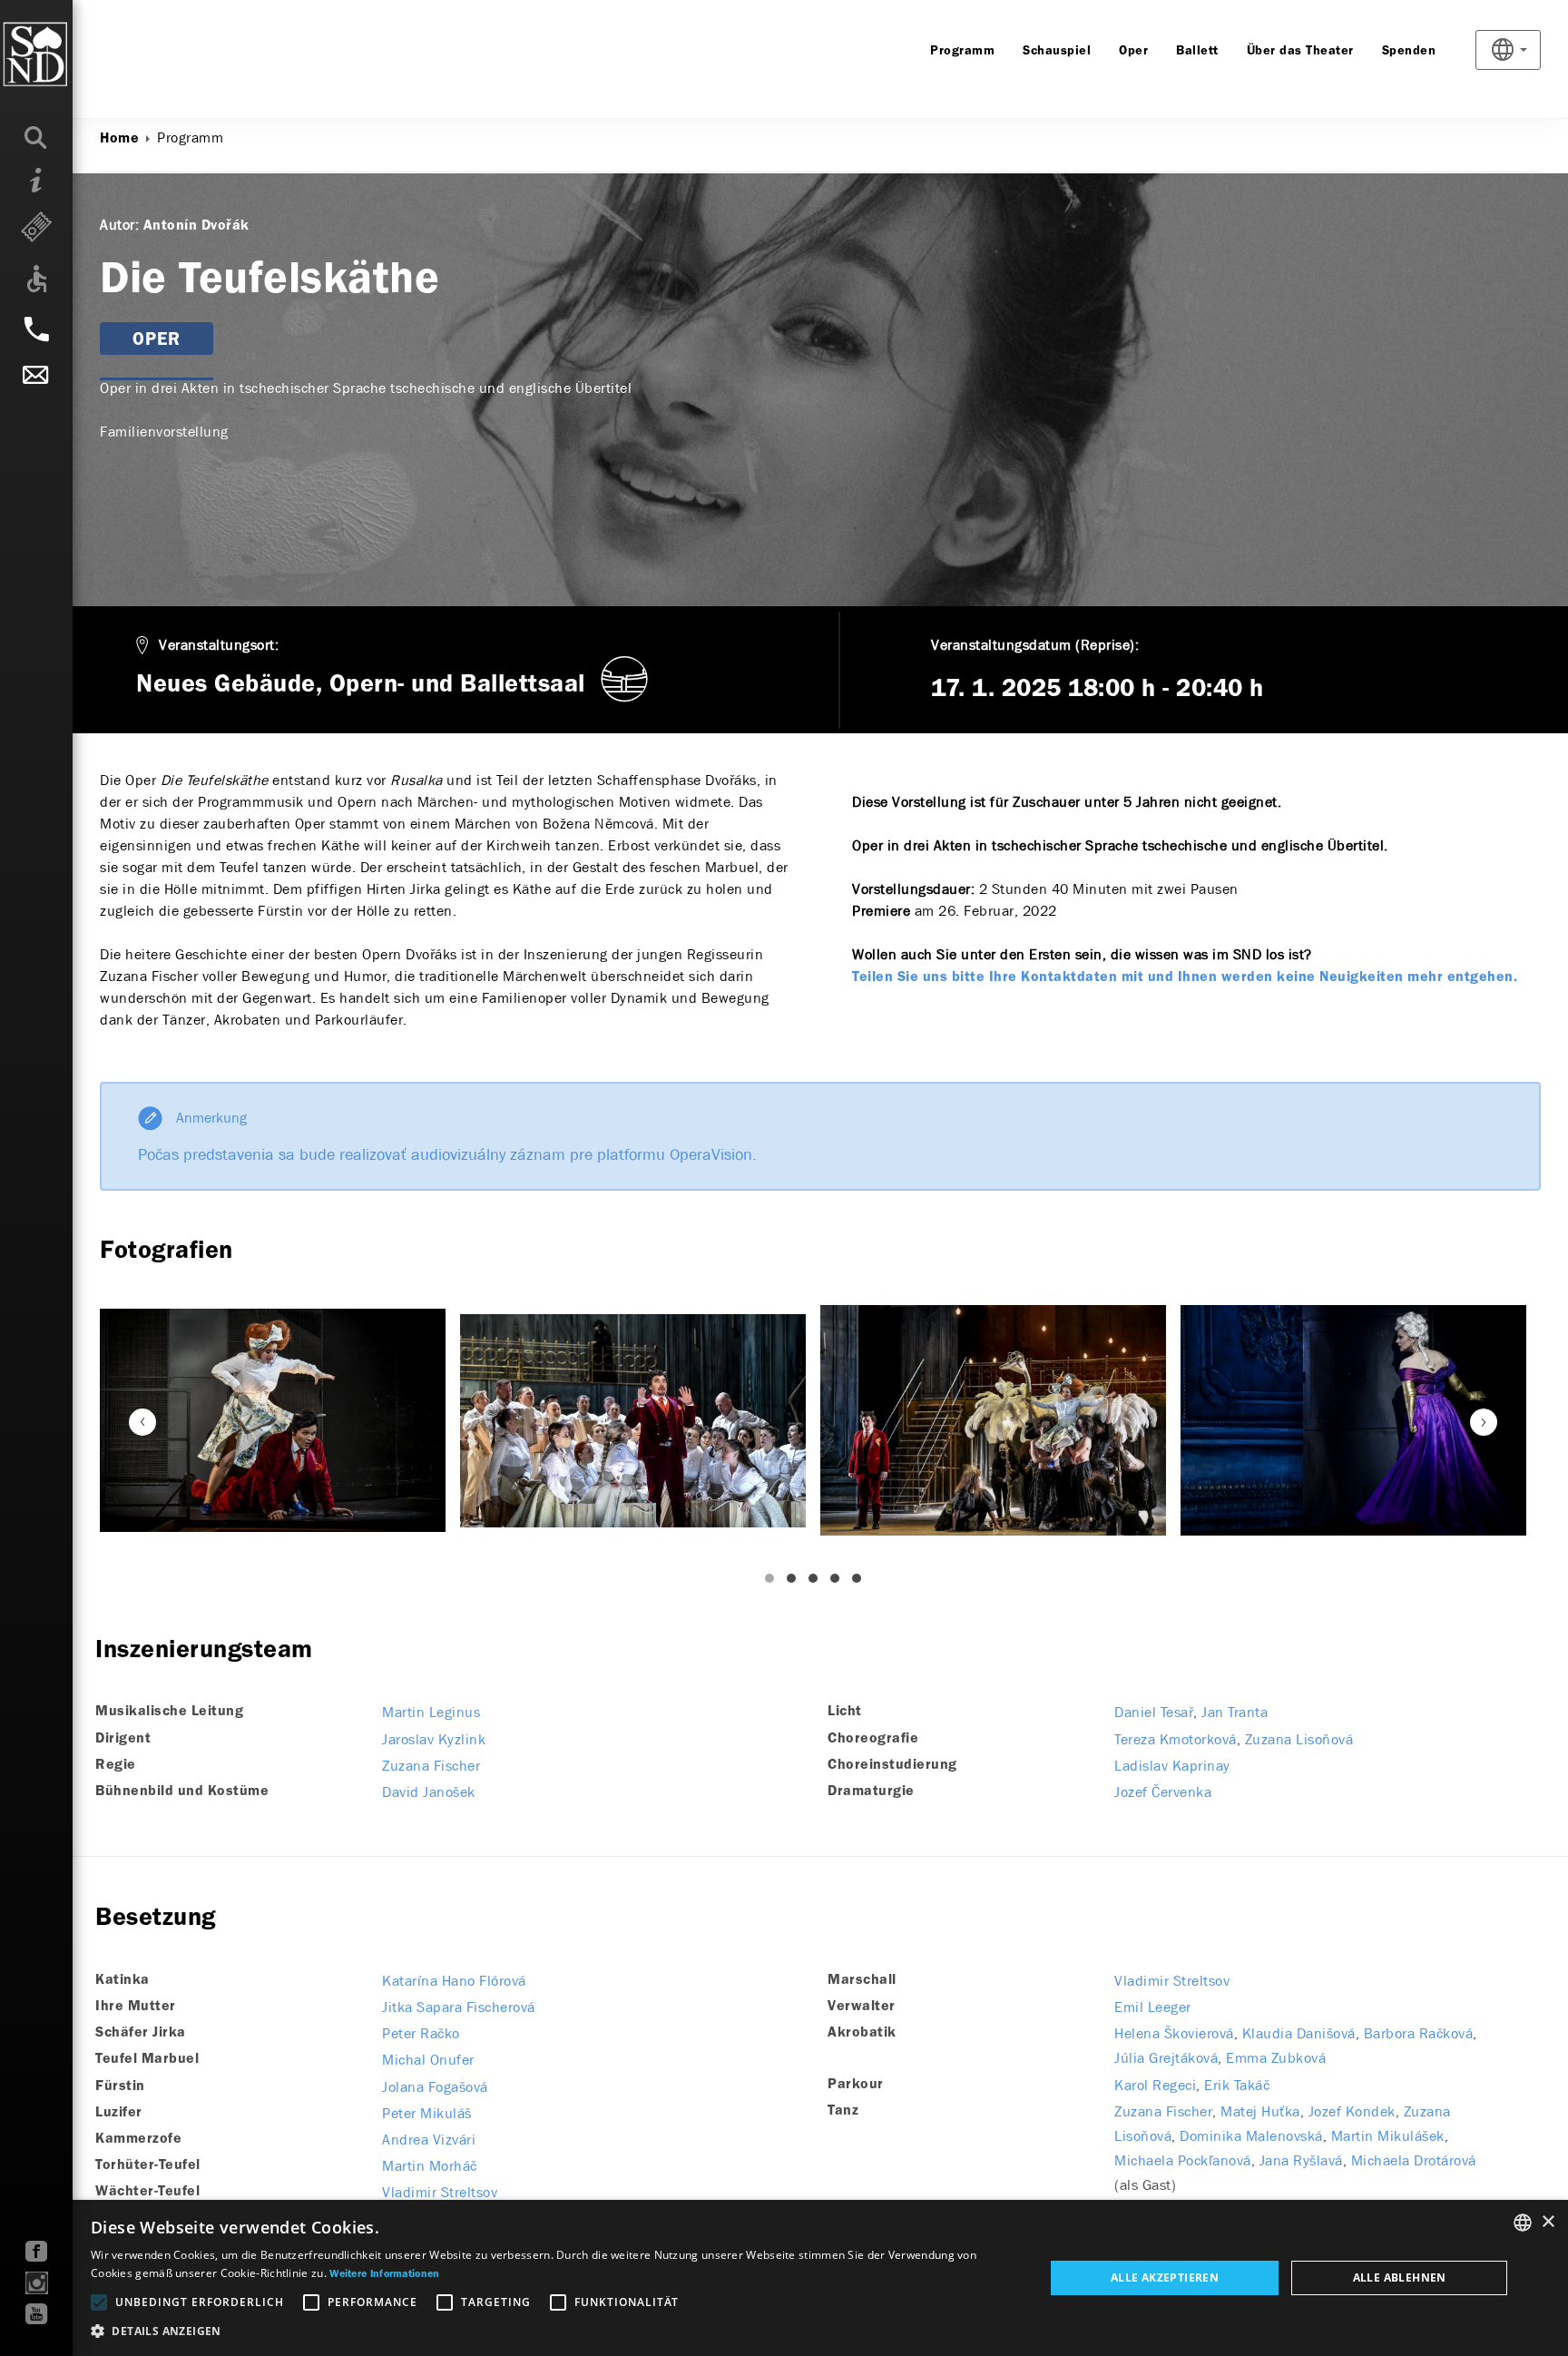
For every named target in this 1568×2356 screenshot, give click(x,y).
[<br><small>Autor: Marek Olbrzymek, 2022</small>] (273, 1420)
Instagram (37, 2283)
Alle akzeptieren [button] (1165, 2277)
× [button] (1548, 2222)
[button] (553, 2331)
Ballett (1197, 51)
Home (119, 139)
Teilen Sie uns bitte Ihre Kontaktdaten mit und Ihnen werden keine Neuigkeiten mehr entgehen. (1185, 977)
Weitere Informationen (384, 2274)
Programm (962, 51)
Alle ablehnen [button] (1400, 2277)
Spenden (1409, 51)
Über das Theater (1300, 51)
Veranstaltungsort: (219, 645)
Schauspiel (1057, 51)
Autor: (119, 225)
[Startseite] (72, 54)
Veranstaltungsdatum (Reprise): (1035, 645)
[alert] (784, 2278)
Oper (1133, 51)
